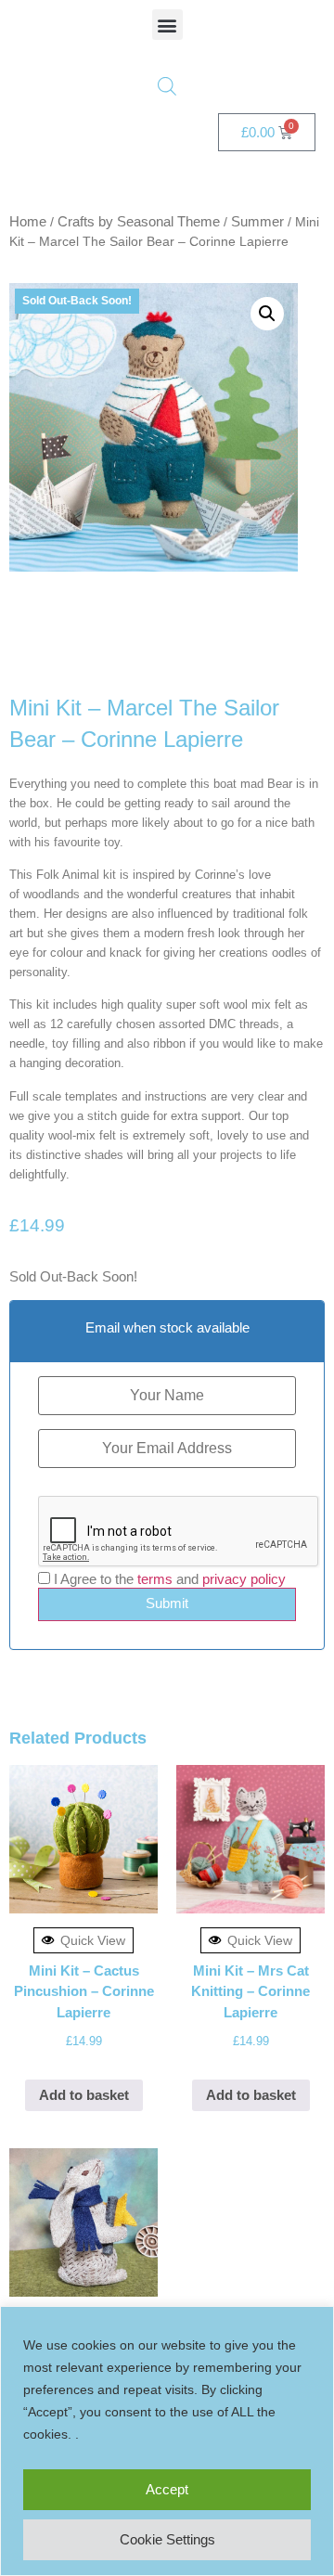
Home (28, 221)
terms (155, 1579)
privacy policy (244, 1579)
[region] (167, 2441)
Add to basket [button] (84, 2095)
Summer (257, 221)
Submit (167, 1603)
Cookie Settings (167, 2539)
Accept (167, 2489)
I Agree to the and (168, 1579)
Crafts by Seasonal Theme (139, 221)
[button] (167, 25)
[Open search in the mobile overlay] (167, 86)
